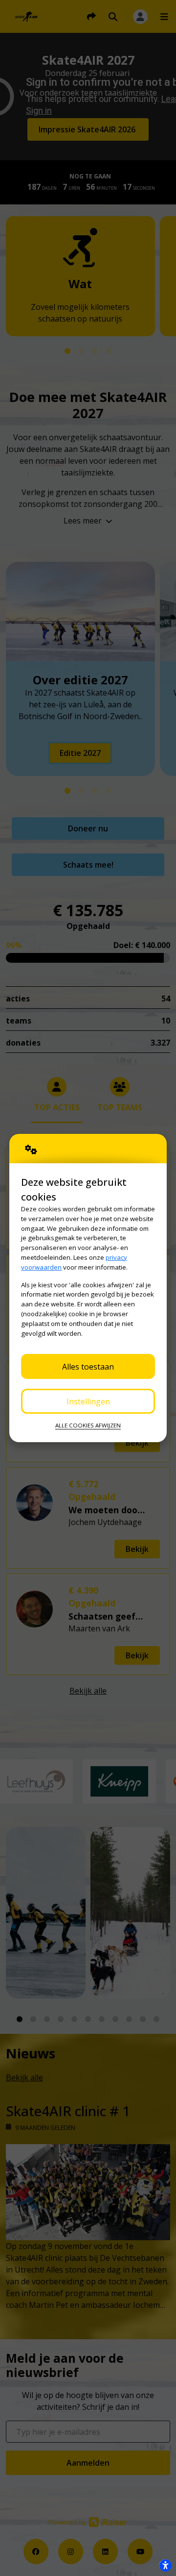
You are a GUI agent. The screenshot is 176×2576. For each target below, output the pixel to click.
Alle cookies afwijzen (88, 1425)
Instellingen (88, 1401)
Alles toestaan (88, 1367)
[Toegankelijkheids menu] (165, 2565)
